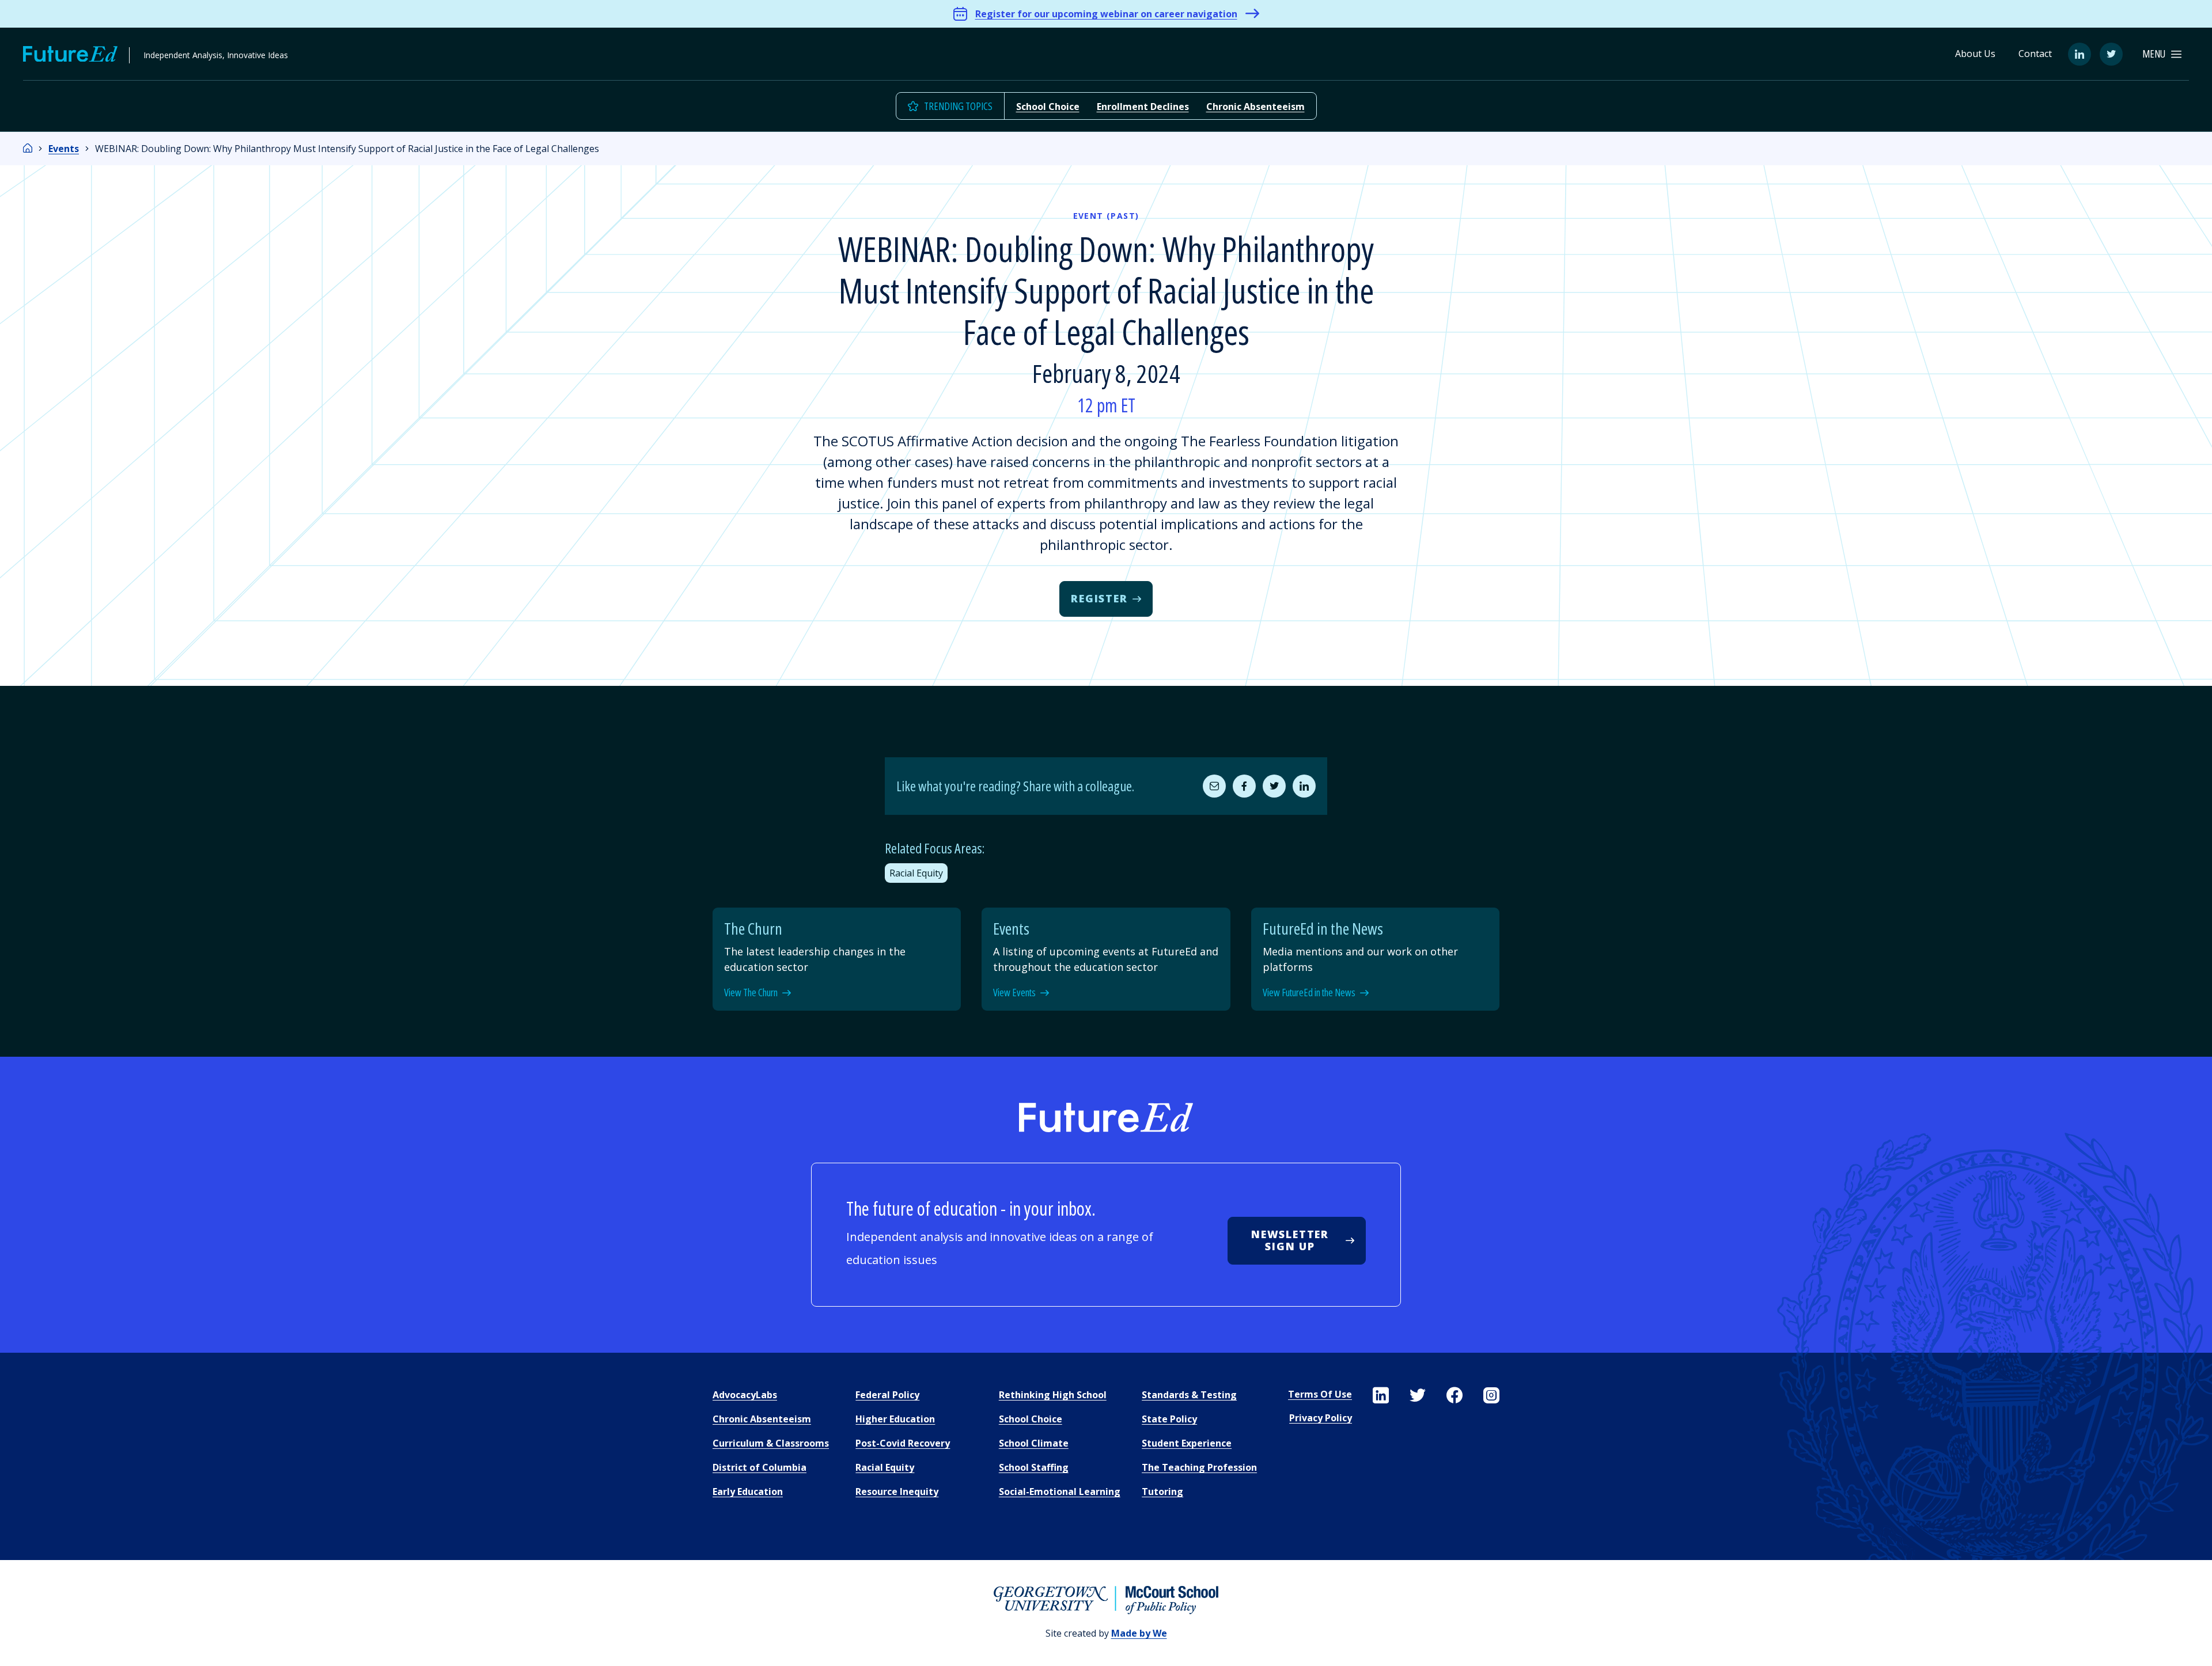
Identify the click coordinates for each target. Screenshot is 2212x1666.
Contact (2035, 54)
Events (64, 149)
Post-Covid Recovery (903, 1443)
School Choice (1048, 107)
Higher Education (895, 1419)
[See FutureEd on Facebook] (1455, 1395)
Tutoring (1162, 1492)
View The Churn (751, 993)
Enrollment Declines (1143, 107)
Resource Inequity (897, 1492)
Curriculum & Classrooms (771, 1443)
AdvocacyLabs (745, 1395)
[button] (2162, 54)
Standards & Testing (1189, 1395)
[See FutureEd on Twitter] (1418, 1395)
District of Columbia (760, 1467)
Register (1099, 598)
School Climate (1034, 1443)
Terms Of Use (1320, 1394)
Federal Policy (887, 1395)
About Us (1975, 54)
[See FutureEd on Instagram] (1491, 1395)
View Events (1014, 993)
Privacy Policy (1321, 1418)
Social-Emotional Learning (1060, 1492)
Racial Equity (916, 873)
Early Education (748, 1492)
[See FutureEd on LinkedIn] (1381, 1395)
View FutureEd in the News (1309, 993)
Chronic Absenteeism (1255, 107)
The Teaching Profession (1199, 1467)
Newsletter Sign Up (1290, 1240)
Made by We (1139, 1633)
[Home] (28, 149)
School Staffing (1034, 1467)
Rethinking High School (1053, 1395)
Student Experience (1187, 1443)
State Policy (1169, 1419)
